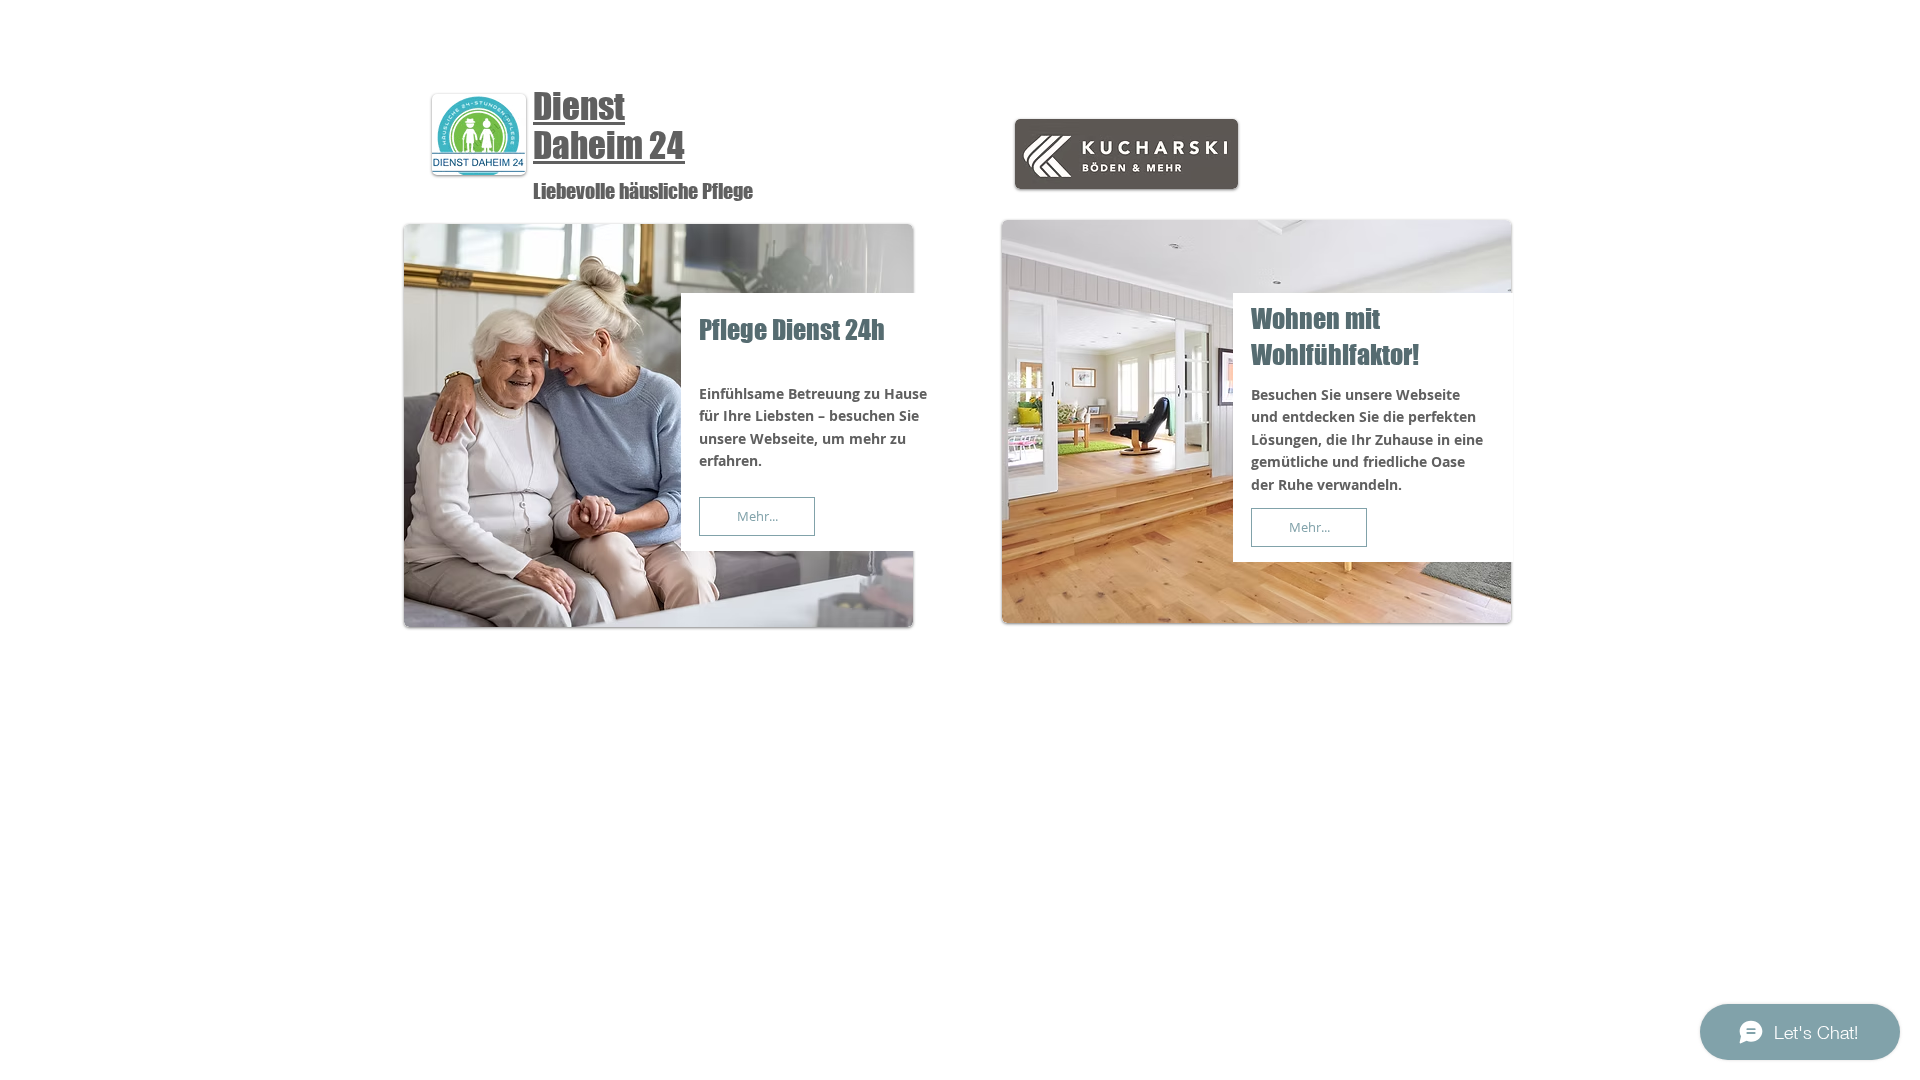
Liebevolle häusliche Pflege (643, 191)
